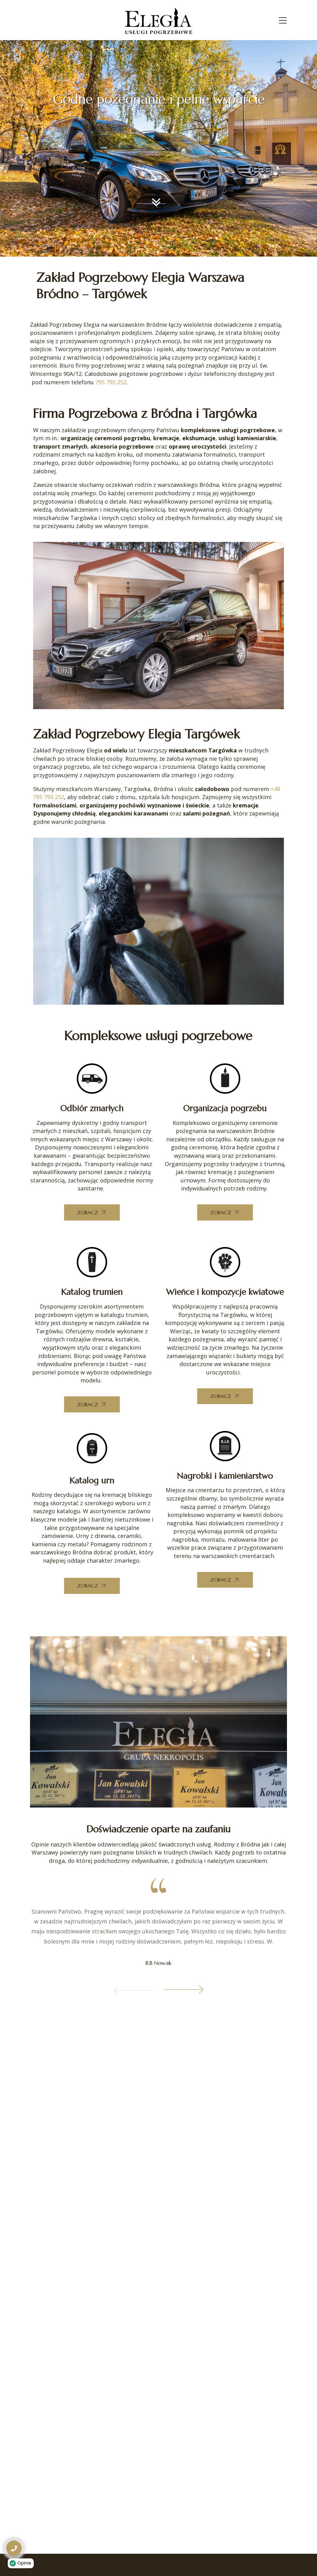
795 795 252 (111, 382)
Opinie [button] (24, 2563)
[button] (133, 1996)
